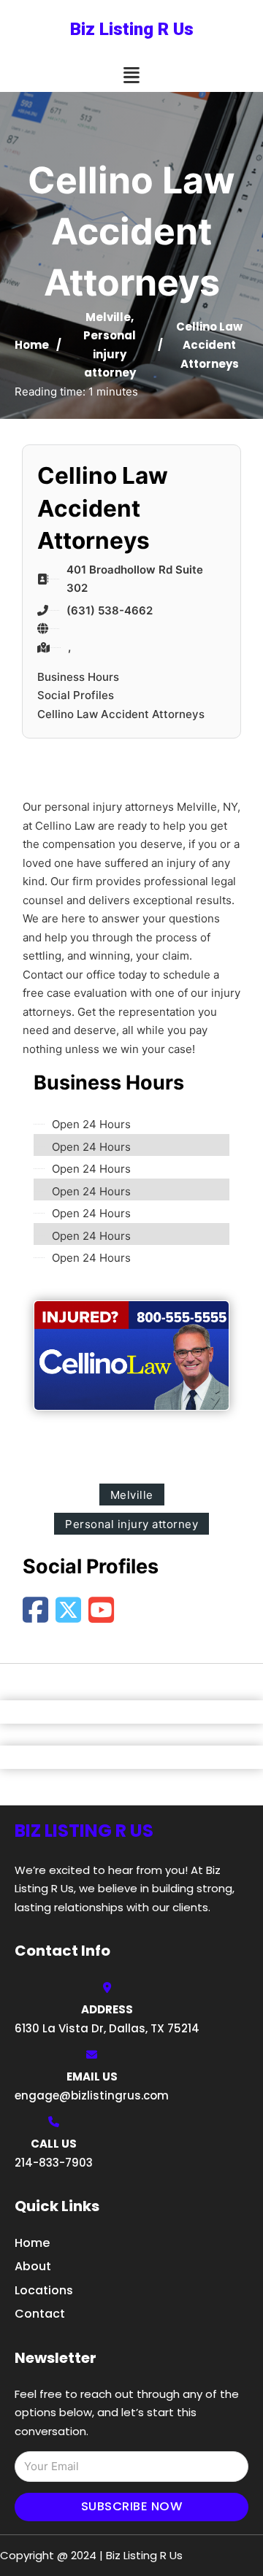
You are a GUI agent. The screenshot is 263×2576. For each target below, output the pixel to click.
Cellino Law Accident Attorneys (121, 714)
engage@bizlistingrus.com (92, 2095)
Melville (108, 317)
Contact (40, 2314)
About (33, 2266)
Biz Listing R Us (132, 29)
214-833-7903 (54, 2163)
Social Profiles (76, 695)
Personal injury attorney (110, 354)
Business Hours (78, 677)
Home (32, 345)
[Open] (131, 76)
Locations (44, 2290)
